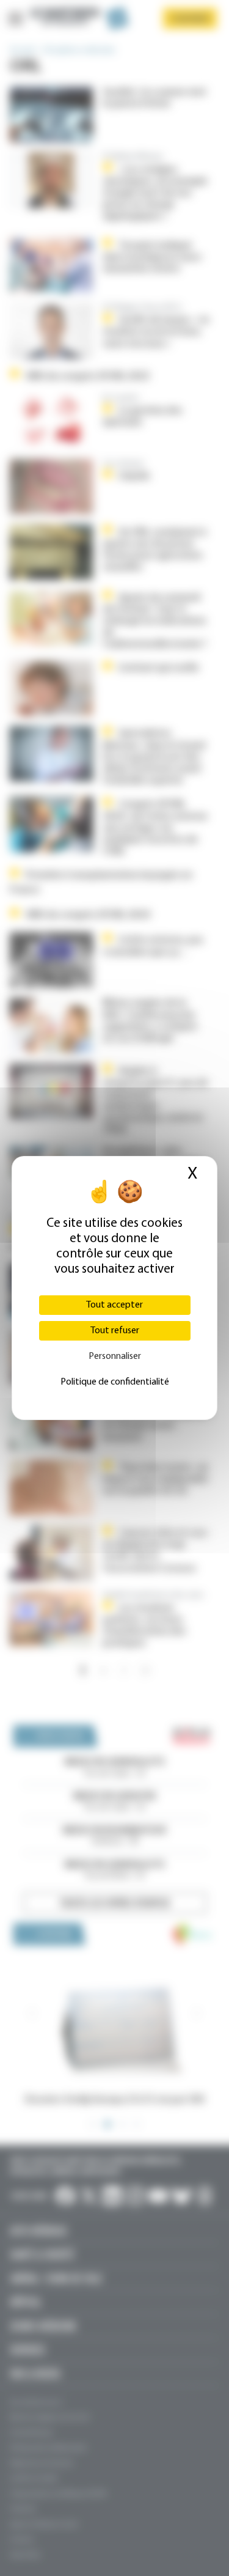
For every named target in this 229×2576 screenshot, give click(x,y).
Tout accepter (114, 1305)
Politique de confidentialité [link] (115, 1382)
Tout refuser (115, 1331)
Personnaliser (115, 1356)
